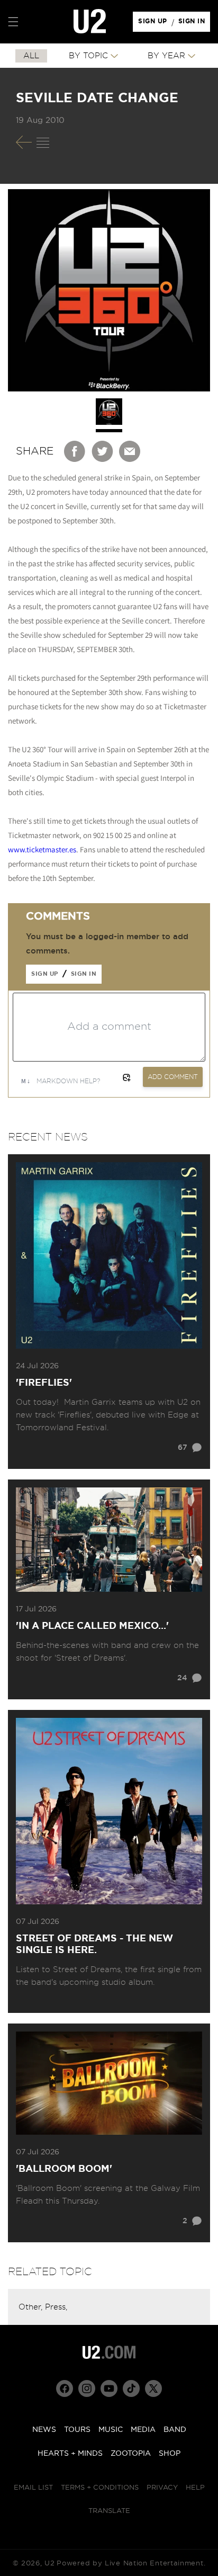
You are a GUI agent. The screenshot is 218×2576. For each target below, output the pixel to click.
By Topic (88, 56)
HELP (195, 2488)
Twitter (103, 451)
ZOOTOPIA (131, 2454)
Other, (32, 2307)
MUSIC (111, 2430)
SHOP (170, 2454)
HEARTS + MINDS (70, 2454)
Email (130, 451)
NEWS (44, 2430)
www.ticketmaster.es (42, 849)
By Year (166, 56)
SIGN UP (154, 24)
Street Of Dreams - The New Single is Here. (94, 1945)
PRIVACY (162, 2488)
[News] (43, 142)
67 (183, 1448)
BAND (175, 2430)
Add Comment (173, 1077)
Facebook (75, 451)
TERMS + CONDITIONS (100, 2488)
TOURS (77, 2430)
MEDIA (143, 2430)
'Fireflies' (44, 1383)
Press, (56, 2307)
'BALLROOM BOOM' (64, 2169)
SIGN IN (194, 24)
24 (182, 1678)
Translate (109, 2511)
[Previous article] (24, 142)
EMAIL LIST (33, 2488)
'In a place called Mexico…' (92, 1626)
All (31, 56)
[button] (13, 22)
